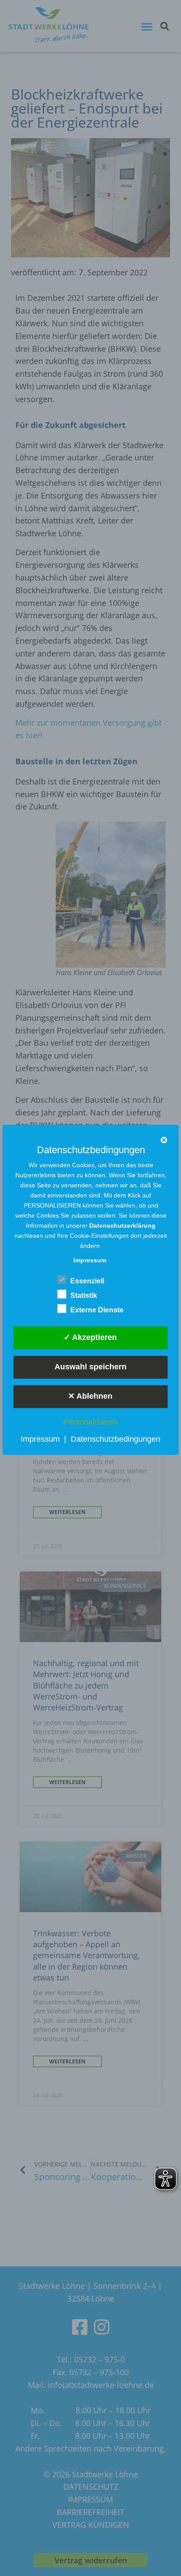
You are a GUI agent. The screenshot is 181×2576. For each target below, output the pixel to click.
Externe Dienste (97, 1310)
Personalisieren (90, 1422)
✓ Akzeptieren (90, 1337)
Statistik (84, 1295)
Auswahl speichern (90, 1367)
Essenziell (87, 1281)
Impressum (40, 1439)
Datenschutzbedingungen (116, 1439)
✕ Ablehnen (90, 1396)
